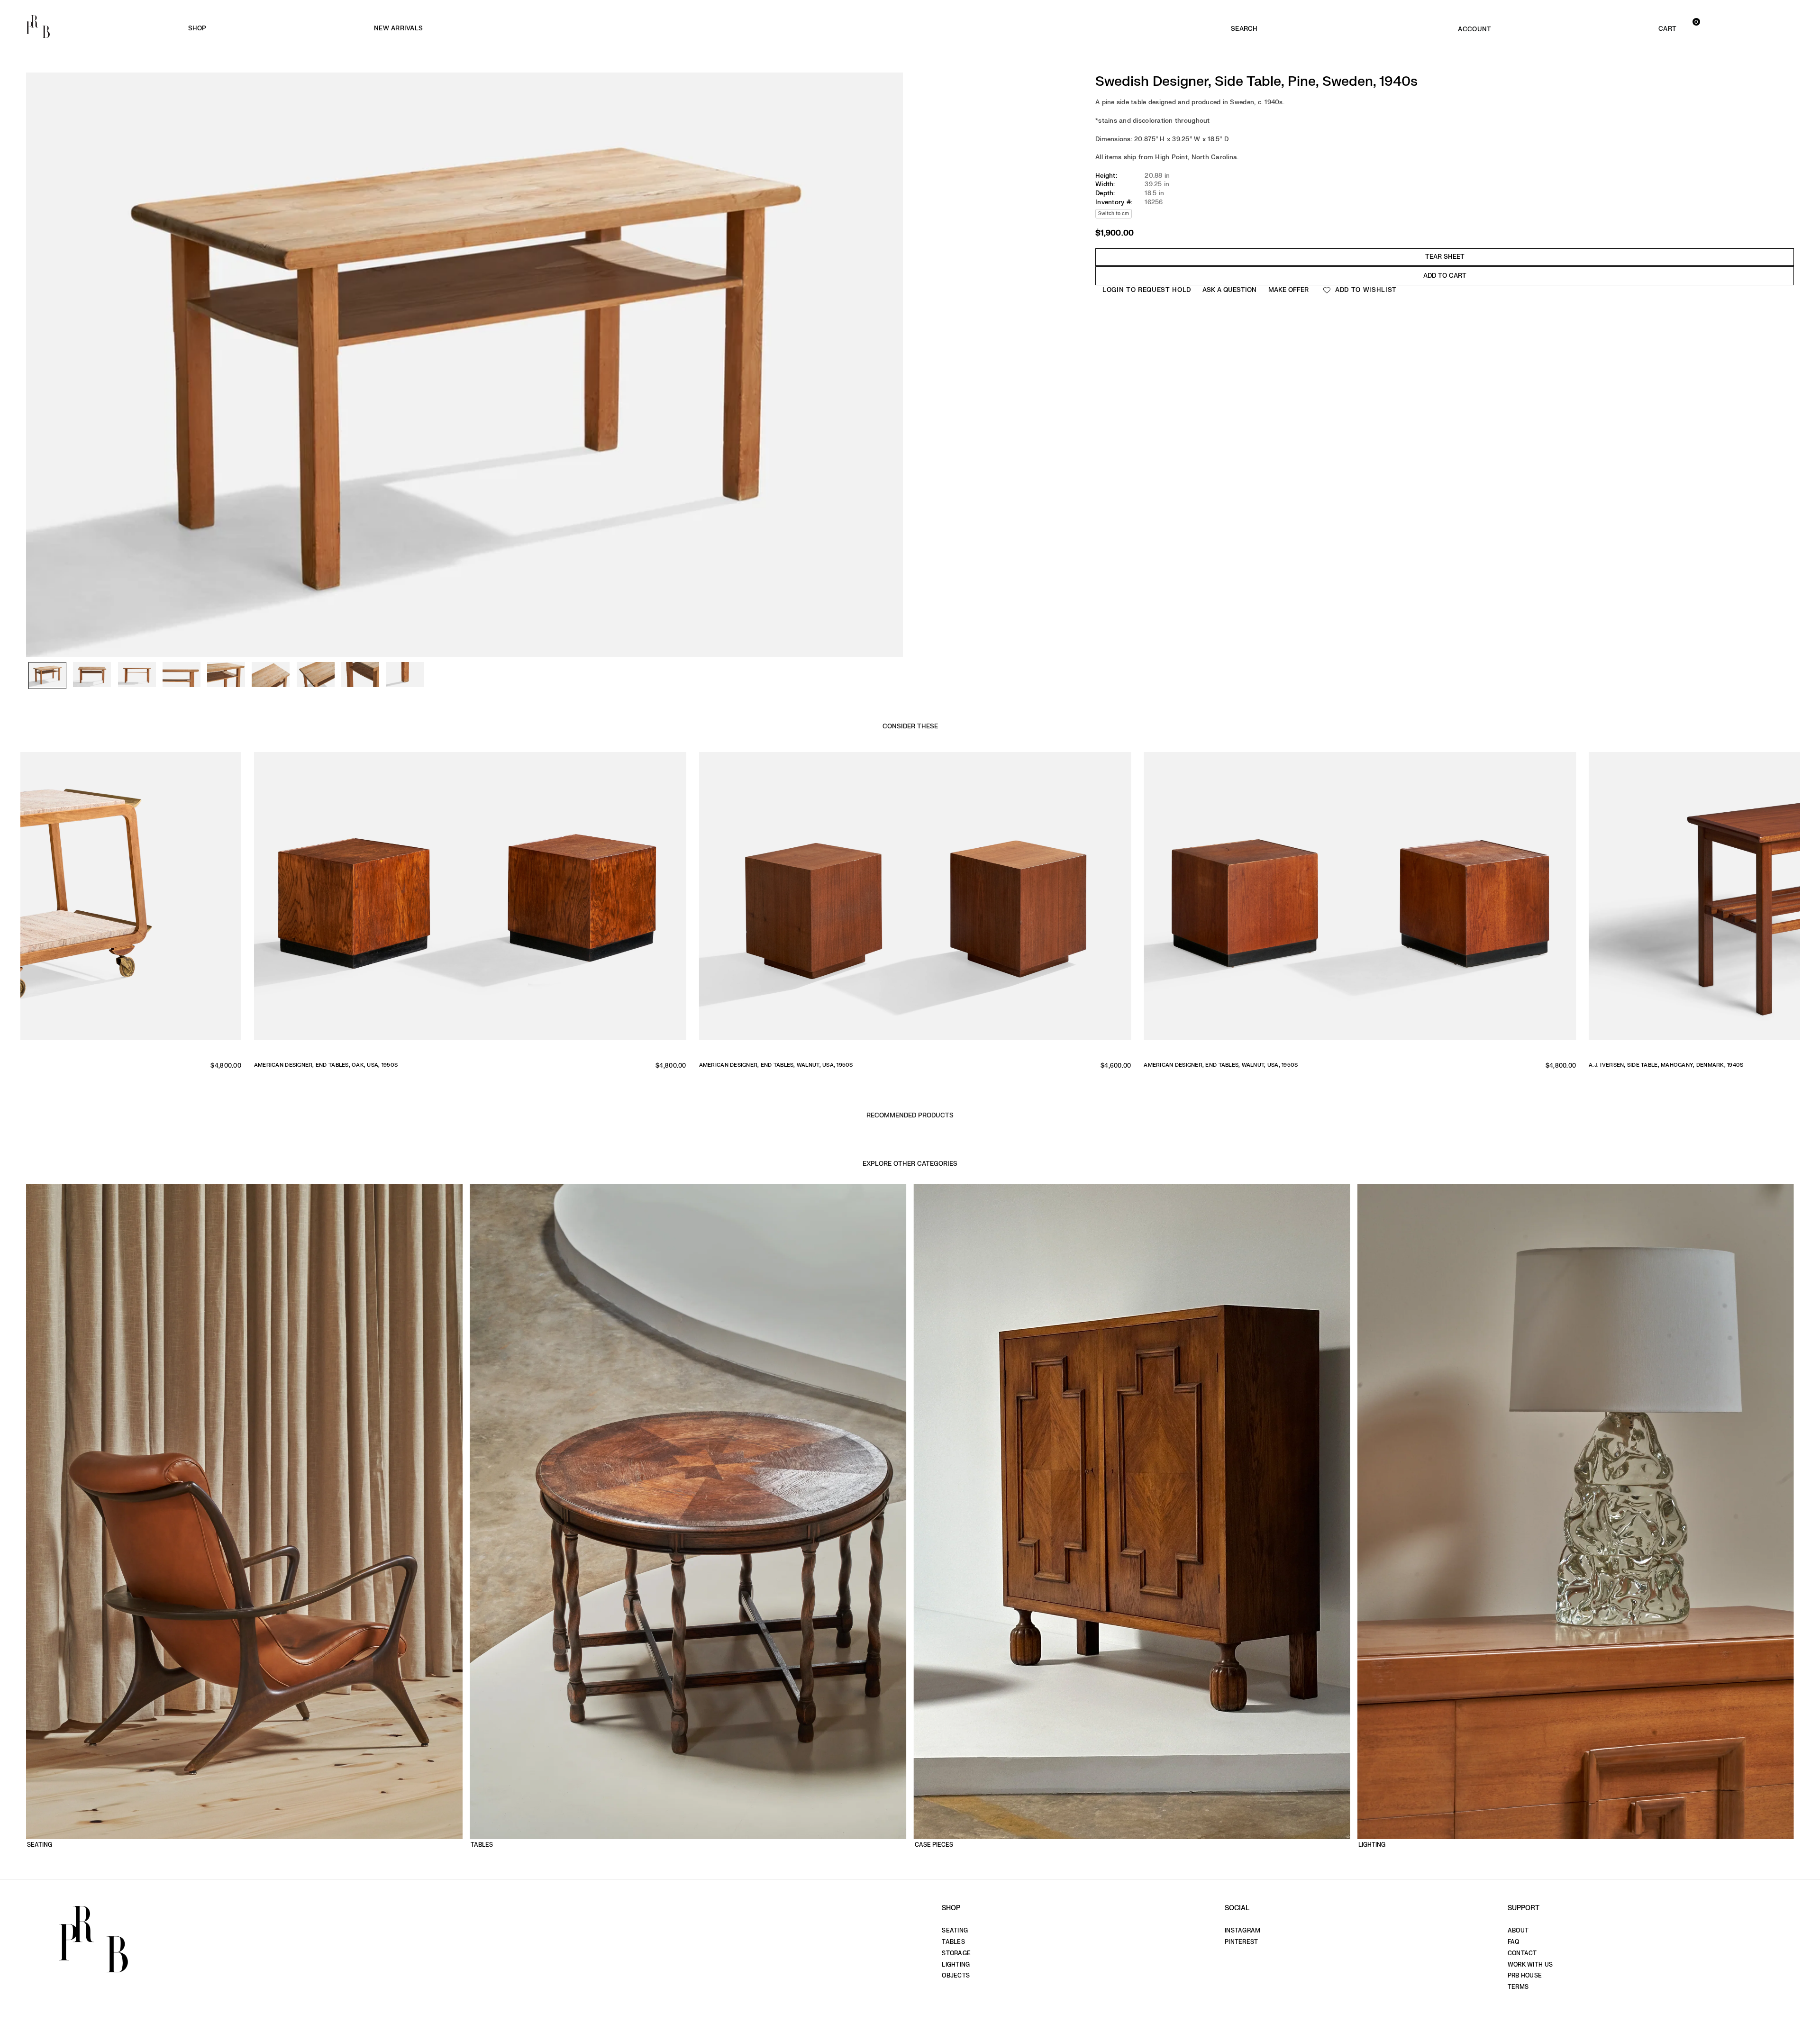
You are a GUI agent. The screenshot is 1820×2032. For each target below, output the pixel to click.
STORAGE (956, 1953)
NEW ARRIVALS (398, 28)
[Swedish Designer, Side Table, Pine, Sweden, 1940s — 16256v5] (226, 675)
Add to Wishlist (1365, 290)
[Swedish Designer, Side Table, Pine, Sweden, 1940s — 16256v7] (316, 675)
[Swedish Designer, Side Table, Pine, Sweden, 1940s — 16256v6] (271, 675)
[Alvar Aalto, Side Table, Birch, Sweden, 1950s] (609, 903)
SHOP (197, 28)
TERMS (1518, 1987)
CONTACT (1522, 1953)
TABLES (953, 1942)
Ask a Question (1229, 290)
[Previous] (38, 307)
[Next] (891, 307)
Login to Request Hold (1147, 290)
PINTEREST (1241, 1942)
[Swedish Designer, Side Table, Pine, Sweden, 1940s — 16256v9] (405, 675)
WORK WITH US (1530, 1965)
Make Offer (1288, 290)
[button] (1630, 27)
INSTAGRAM (1242, 1931)
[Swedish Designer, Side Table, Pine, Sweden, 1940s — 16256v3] (137, 675)
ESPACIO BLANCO (632, 29)
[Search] (1244, 27)
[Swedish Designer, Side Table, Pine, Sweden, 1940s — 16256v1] (47, 676)
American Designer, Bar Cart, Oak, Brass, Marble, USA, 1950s (931, 1065)
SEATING (955, 1931)
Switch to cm (1114, 213)
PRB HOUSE (1525, 1976)
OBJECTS (956, 1976)
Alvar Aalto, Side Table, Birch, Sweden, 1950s (461, 1065)
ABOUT (1518, 1931)
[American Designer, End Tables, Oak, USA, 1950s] (1499, 903)
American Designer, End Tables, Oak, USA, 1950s (1355, 1065)
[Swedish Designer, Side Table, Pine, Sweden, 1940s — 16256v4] (182, 675)
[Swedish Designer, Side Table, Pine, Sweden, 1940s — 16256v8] (360, 675)
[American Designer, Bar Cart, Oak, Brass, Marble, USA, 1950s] (1054, 903)
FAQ (1514, 1942)
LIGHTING (956, 1965)
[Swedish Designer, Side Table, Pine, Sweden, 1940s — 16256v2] (92, 675)
